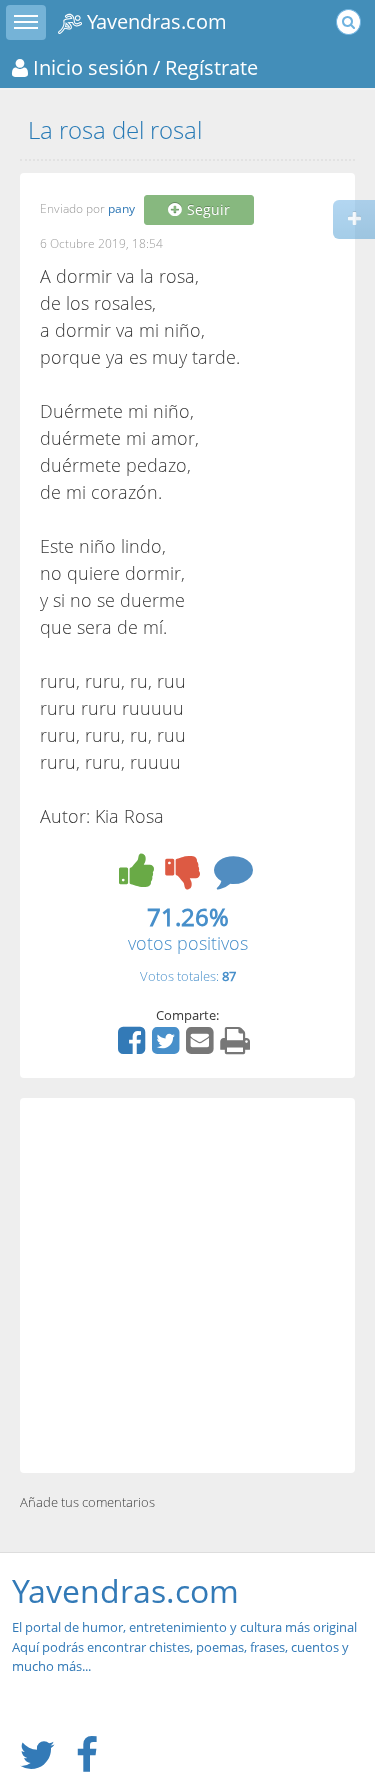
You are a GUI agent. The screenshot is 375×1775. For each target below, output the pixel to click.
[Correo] (202, 1047)
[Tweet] (168, 1047)
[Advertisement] (187, 1285)
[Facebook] (134, 1047)
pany (121, 209)
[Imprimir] (237, 1047)
